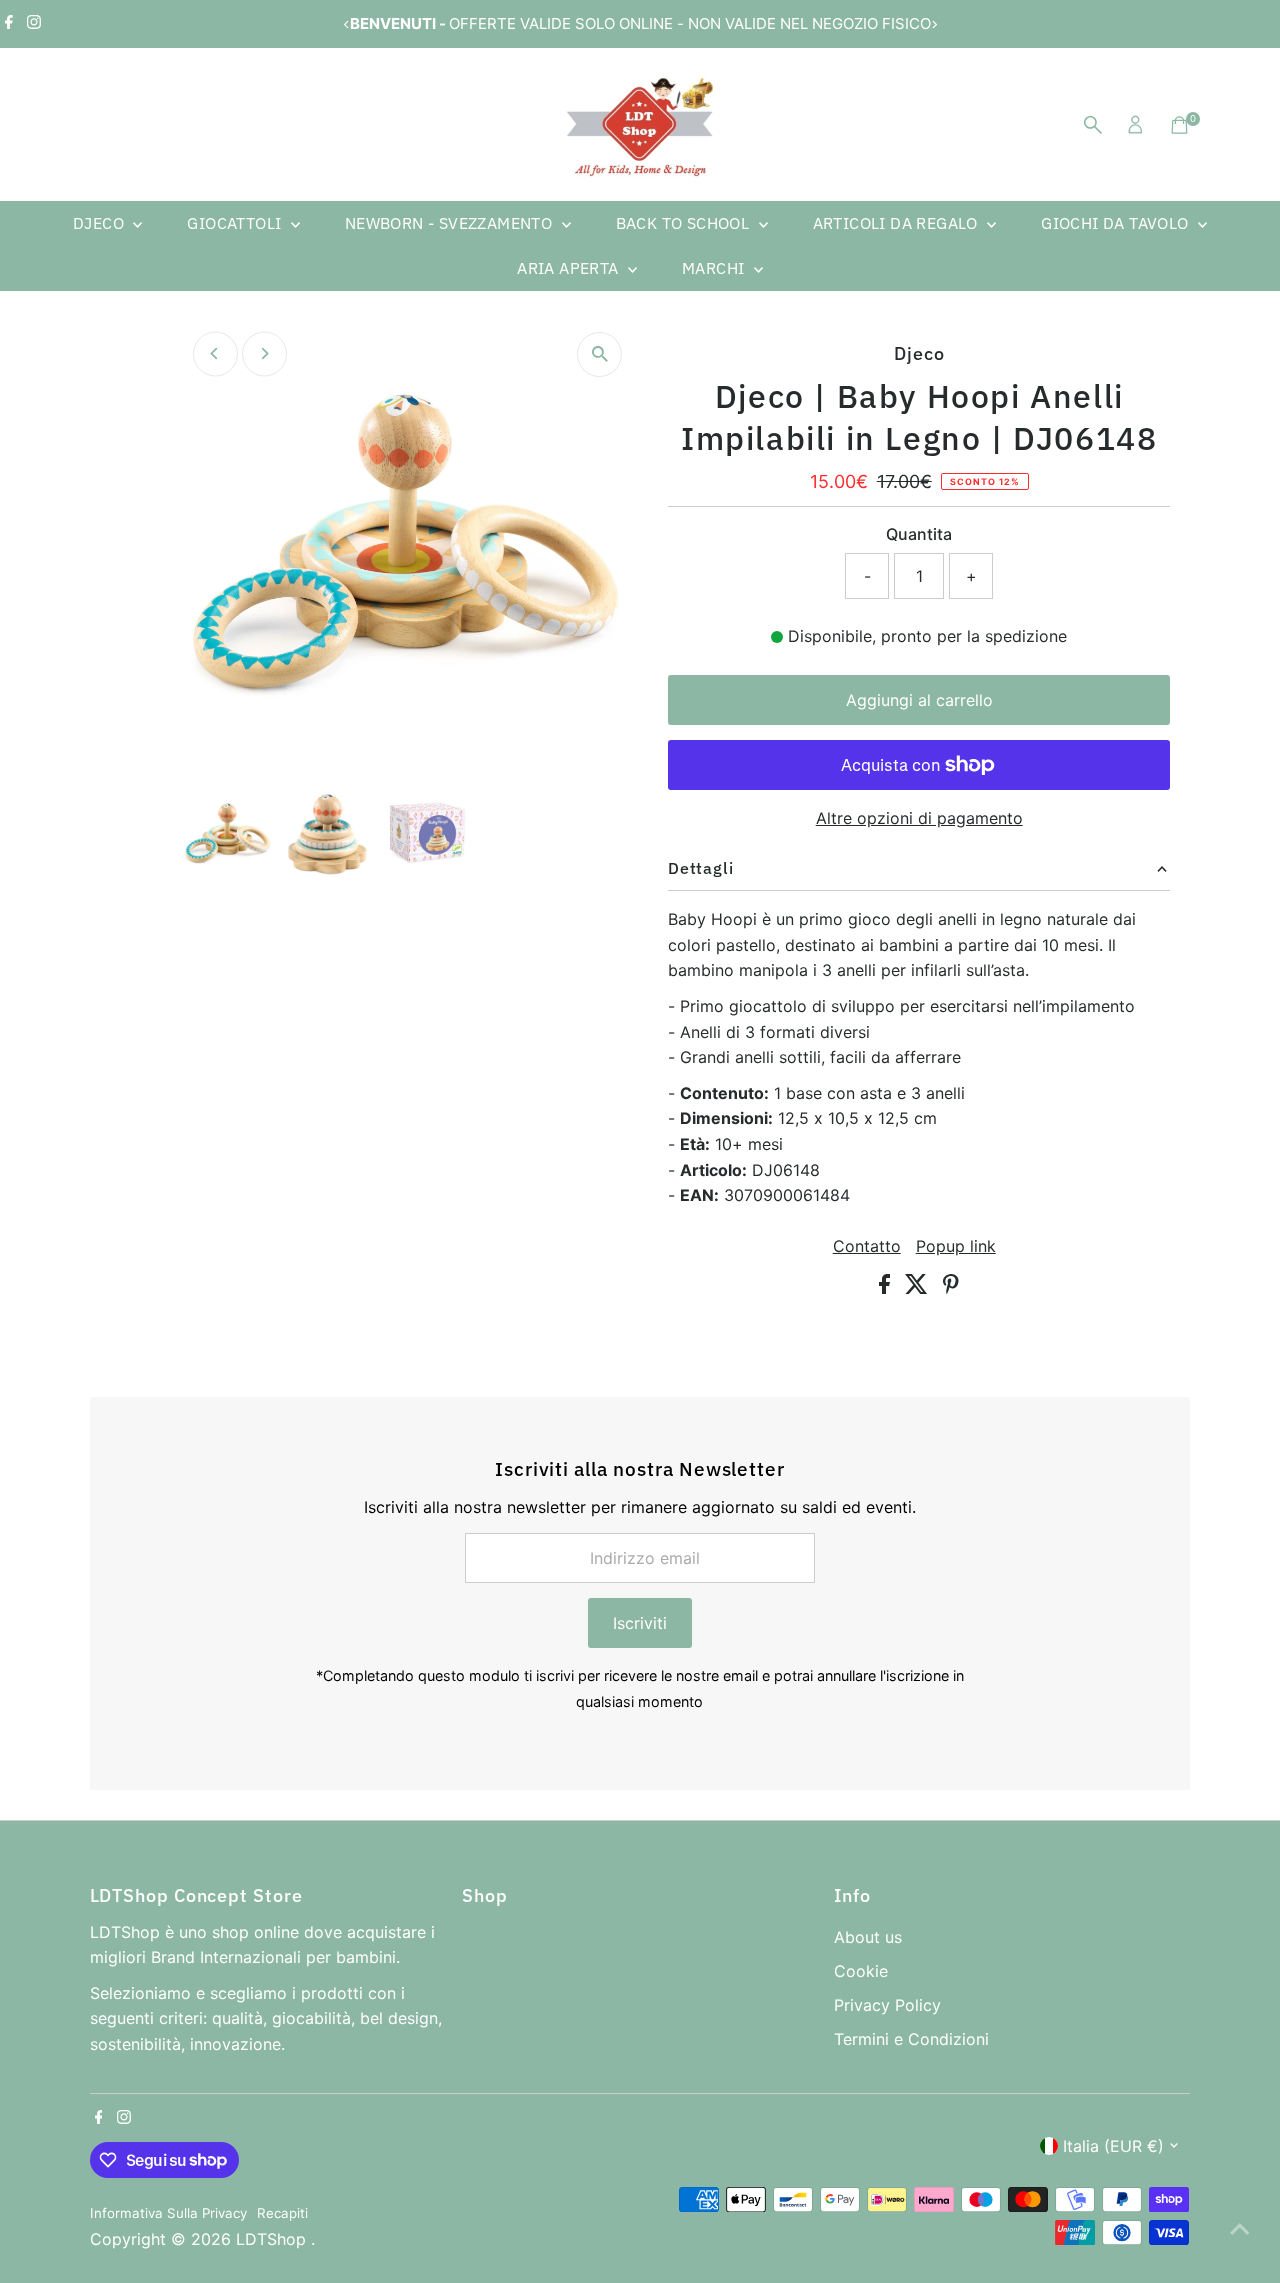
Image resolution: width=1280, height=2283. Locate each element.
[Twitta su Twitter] (919, 1288)
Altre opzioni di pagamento (919, 818)
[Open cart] (1179, 125)
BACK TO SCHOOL (685, 223)
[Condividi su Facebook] (887, 1288)
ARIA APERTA (570, 268)
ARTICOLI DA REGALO (898, 223)
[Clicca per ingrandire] (599, 354)
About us (868, 1937)
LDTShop (273, 2239)
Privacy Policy (887, 2005)
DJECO (100, 223)
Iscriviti (640, 1623)
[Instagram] (34, 24)
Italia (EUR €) (1113, 2146)
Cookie (861, 1971)
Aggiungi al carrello (919, 700)
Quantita (919, 534)
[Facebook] (9, 24)
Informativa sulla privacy (168, 2213)
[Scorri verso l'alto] (1240, 2228)
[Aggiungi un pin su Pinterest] (951, 1288)
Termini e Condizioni (911, 2039)
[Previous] (346, 24)
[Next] (933, 24)
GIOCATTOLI (236, 223)
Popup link (956, 1246)
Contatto (867, 1246)
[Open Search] (1093, 125)
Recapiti (282, 2213)
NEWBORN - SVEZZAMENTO (451, 223)
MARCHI (715, 268)
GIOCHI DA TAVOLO (1117, 223)
